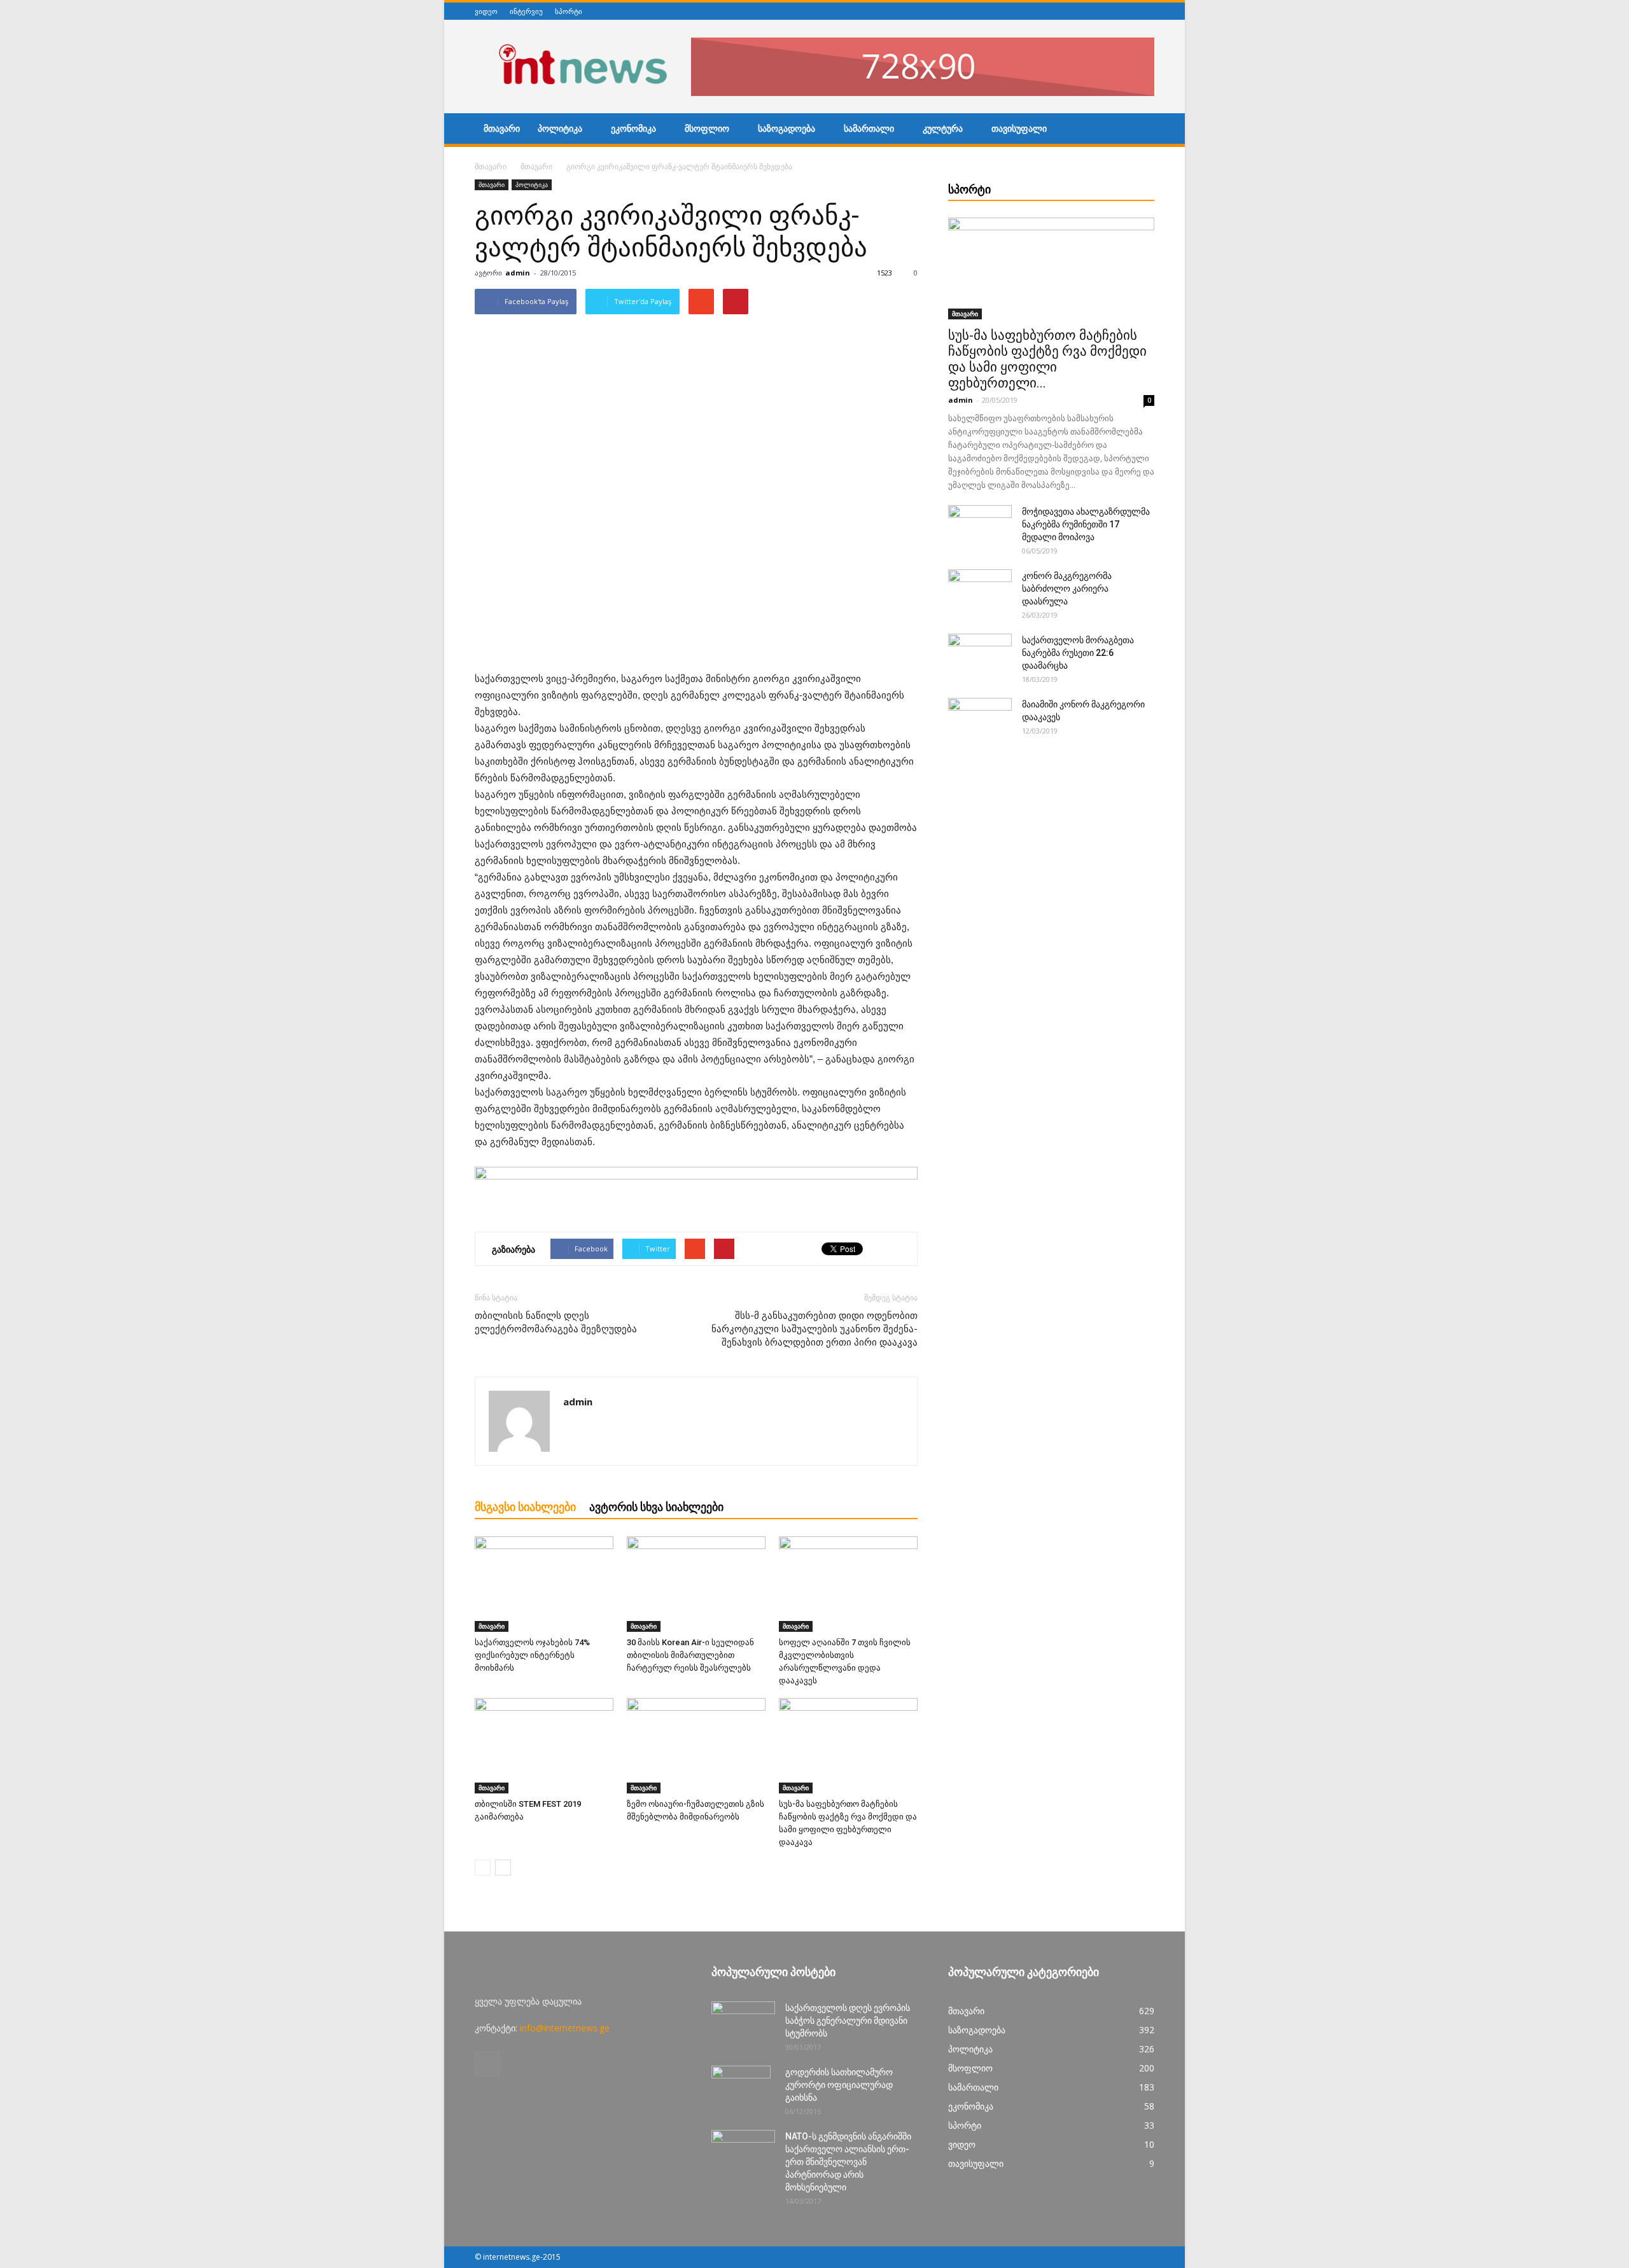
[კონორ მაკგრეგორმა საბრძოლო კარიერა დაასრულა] (980, 592)
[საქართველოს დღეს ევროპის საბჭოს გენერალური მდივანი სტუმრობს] (743, 2024)
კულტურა (943, 129)
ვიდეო (486, 11)
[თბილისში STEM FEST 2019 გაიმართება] (544, 1746)
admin (518, 273)
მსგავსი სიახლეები (525, 1507)
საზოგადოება (787, 129)
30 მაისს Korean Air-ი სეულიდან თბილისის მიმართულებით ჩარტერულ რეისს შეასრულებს (690, 1655)
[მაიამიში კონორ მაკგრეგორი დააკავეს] (980, 720)
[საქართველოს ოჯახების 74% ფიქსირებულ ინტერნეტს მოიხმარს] (544, 1584)
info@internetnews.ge (565, 2028)
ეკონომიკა (633, 129)
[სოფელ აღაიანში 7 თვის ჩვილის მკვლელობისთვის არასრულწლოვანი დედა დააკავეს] (848, 1584)
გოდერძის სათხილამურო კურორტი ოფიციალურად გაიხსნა (839, 2085)
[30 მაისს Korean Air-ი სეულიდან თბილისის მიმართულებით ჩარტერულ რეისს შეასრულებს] (696, 1584)
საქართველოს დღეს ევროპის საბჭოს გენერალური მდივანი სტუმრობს (848, 2021)
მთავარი (502, 129)
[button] (1139, 130)
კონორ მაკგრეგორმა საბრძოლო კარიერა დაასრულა (1067, 588)
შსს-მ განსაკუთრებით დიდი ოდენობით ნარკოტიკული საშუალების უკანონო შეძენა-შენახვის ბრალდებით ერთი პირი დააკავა (814, 1329)
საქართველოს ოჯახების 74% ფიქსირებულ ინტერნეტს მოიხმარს (532, 1655)
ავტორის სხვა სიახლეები (656, 1507)
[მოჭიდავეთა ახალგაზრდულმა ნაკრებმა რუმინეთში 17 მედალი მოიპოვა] (980, 527)
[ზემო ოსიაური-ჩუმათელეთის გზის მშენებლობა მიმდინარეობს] (696, 1746)
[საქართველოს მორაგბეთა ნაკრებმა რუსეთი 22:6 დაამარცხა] (980, 656)
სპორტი (569, 11)
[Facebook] (1147, 11)
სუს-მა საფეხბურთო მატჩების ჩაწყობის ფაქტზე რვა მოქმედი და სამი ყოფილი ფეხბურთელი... (1047, 359)
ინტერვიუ (526, 11)
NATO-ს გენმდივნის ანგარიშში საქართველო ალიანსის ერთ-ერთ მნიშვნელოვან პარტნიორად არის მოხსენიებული (848, 2162)
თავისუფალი (1019, 129)
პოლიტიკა (560, 129)
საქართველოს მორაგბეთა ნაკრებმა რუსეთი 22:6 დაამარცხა (1078, 653)
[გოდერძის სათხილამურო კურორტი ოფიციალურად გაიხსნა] (741, 2088)
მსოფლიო (707, 129)
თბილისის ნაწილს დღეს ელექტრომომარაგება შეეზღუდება (556, 1322)
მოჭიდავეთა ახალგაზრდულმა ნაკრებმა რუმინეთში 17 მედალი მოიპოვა (1086, 524)
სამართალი (869, 129)
